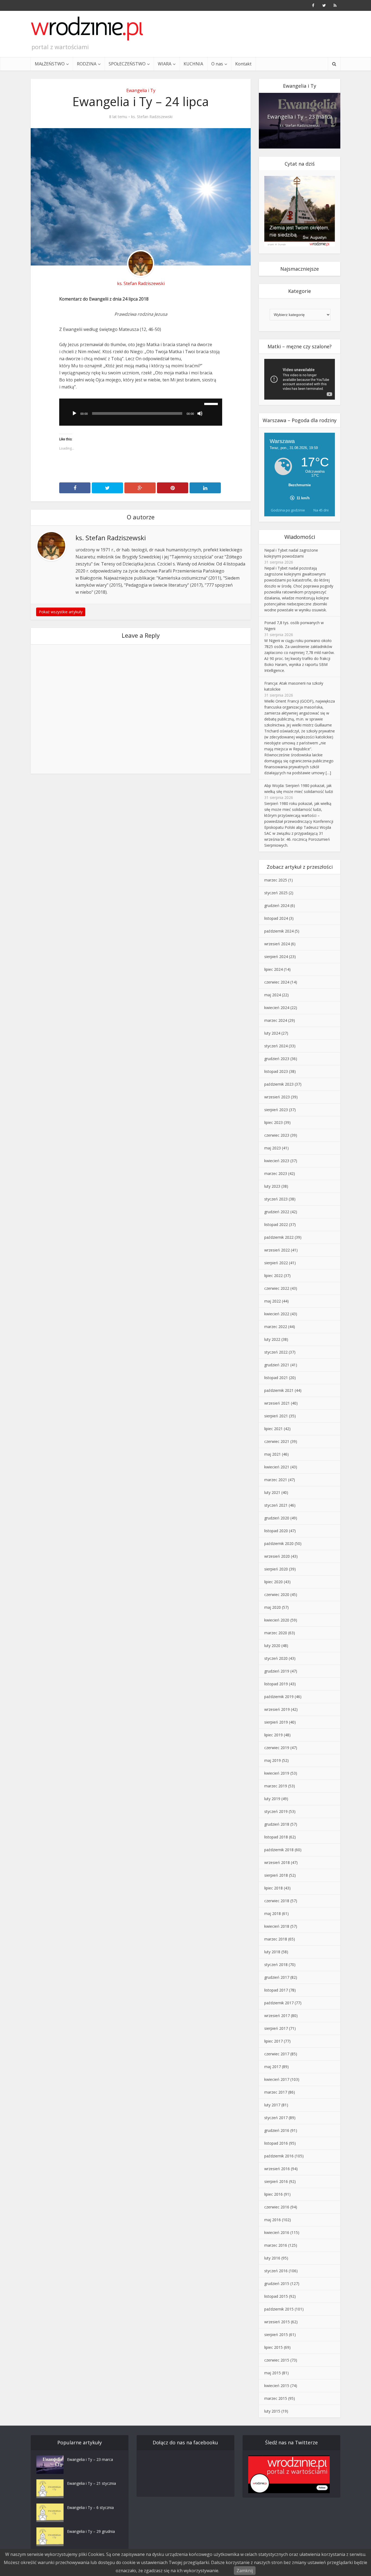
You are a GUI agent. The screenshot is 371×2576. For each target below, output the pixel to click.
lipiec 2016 (273, 2194)
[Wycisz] (200, 413)
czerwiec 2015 (277, 2360)
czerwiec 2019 (277, 1748)
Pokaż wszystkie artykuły (61, 612)
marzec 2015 (276, 2398)
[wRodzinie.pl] (87, 29)
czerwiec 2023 (277, 1135)
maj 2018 (273, 1913)
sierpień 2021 (276, 1416)
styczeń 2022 (276, 1352)
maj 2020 (273, 1607)
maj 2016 (273, 2220)
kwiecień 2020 (277, 1620)
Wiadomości (300, 537)
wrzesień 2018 (277, 1862)
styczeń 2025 (276, 893)
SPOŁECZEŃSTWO (127, 64)
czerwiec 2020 (277, 1594)
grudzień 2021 (277, 1365)
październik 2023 (279, 1084)
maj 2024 (273, 995)
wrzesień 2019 (277, 1709)
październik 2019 (279, 1697)
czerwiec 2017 (277, 2054)
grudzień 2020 (277, 1518)
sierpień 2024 (276, 957)
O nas (217, 64)
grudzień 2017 (277, 1977)
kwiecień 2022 (277, 1314)
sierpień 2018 (276, 1875)
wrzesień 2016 (277, 2169)
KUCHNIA (193, 64)
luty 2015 (272, 2411)
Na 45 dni (321, 510)
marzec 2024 (276, 1020)
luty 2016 (272, 2258)
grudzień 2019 (277, 1671)
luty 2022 (272, 1339)
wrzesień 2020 (277, 1556)
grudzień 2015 (277, 2283)
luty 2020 (272, 1646)
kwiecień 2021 (277, 1467)
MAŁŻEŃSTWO (50, 64)
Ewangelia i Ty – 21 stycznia (92, 2483)
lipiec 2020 (273, 1582)
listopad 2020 (276, 1531)
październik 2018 (279, 1850)
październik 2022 (279, 1237)
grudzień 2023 (277, 1059)
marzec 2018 (276, 1939)
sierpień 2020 (276, 1569)
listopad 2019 (276, 1684)
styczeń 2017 (276, 2118)
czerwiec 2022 (277, 1288)
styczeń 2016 (276, 2271)
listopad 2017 (276, 1990)
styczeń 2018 (276, 1965)
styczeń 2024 (276, 1046)
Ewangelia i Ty (141, 90)
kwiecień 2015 (277, 2386)
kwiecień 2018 (277, 1926)
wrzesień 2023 (277, 1097)
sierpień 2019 (276, 1722)
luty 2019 (272, 1799)
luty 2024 (272, 1033)
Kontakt (243, 64)
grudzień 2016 (277, 2130)
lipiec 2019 (273, 1735)
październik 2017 (279, 2003)
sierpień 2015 (276, 2335)
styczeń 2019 (276, 1811)
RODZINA (87, 64)
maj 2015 (273, 2373)
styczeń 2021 (276, 1505)
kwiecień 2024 (277, 1008)
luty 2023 (272, 1186)
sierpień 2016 (276, 2181)
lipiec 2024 (273, 969)
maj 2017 (273, 2067)
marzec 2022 (276, 1327)
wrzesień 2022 (277, 1250)
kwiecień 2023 (277, 1161)
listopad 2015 (276, 2296)
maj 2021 (273, 1454)
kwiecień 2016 (277, 2232)
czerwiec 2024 (277, 982)
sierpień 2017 (276, 2028)
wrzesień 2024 (277, 944)
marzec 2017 (276, 2092)
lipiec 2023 (273, 1122)
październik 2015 (279, 2309)
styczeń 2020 (276, 1658)
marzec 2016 (276, 2245)
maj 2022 (273, 1301)
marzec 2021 (276, 1480)
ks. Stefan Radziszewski (152, 117)
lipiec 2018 (273, 1888)
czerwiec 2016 (277, 2207)
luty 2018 (272, 1952)
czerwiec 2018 (277, 1901)
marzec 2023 (276, 1173)
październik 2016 (279, 2156)
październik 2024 (279, 931)
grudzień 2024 (277, 905)
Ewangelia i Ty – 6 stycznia (90, 2507)
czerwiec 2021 (277, 1441)
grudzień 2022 (277, 1212)
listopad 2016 (276, 2143)
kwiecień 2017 (277, 2079)
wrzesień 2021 (277, 1403)
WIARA (165, 64)
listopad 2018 (276, 1837)
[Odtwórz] (74, 413)
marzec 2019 (276, 1786)
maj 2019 (273, 1760)
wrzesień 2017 (277, 2016)
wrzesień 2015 (277, 2322)
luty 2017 (272, 2105)
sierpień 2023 (276, 1110)
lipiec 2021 (273, 1429)
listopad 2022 (276, 1224)
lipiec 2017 (273, 2041)
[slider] (212, 403)
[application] (141, 412)
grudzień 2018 (277, 1824)
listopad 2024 (276, 918)
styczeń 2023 (276, 1199)
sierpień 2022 (276, 1263)
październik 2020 (279, 1543)
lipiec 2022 (273, 1276)
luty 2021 (272, 1492)
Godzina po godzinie (288, 510)
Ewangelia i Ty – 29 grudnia (91, 2531)
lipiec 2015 (273, 2347)
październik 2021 (279, 1390)
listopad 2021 (276, 1378)
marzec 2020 (276, 1633)
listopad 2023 (276, 1071)
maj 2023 (273, 1148)
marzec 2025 (276, 880)
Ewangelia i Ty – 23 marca (300, 117)
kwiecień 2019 (277, 1773)
